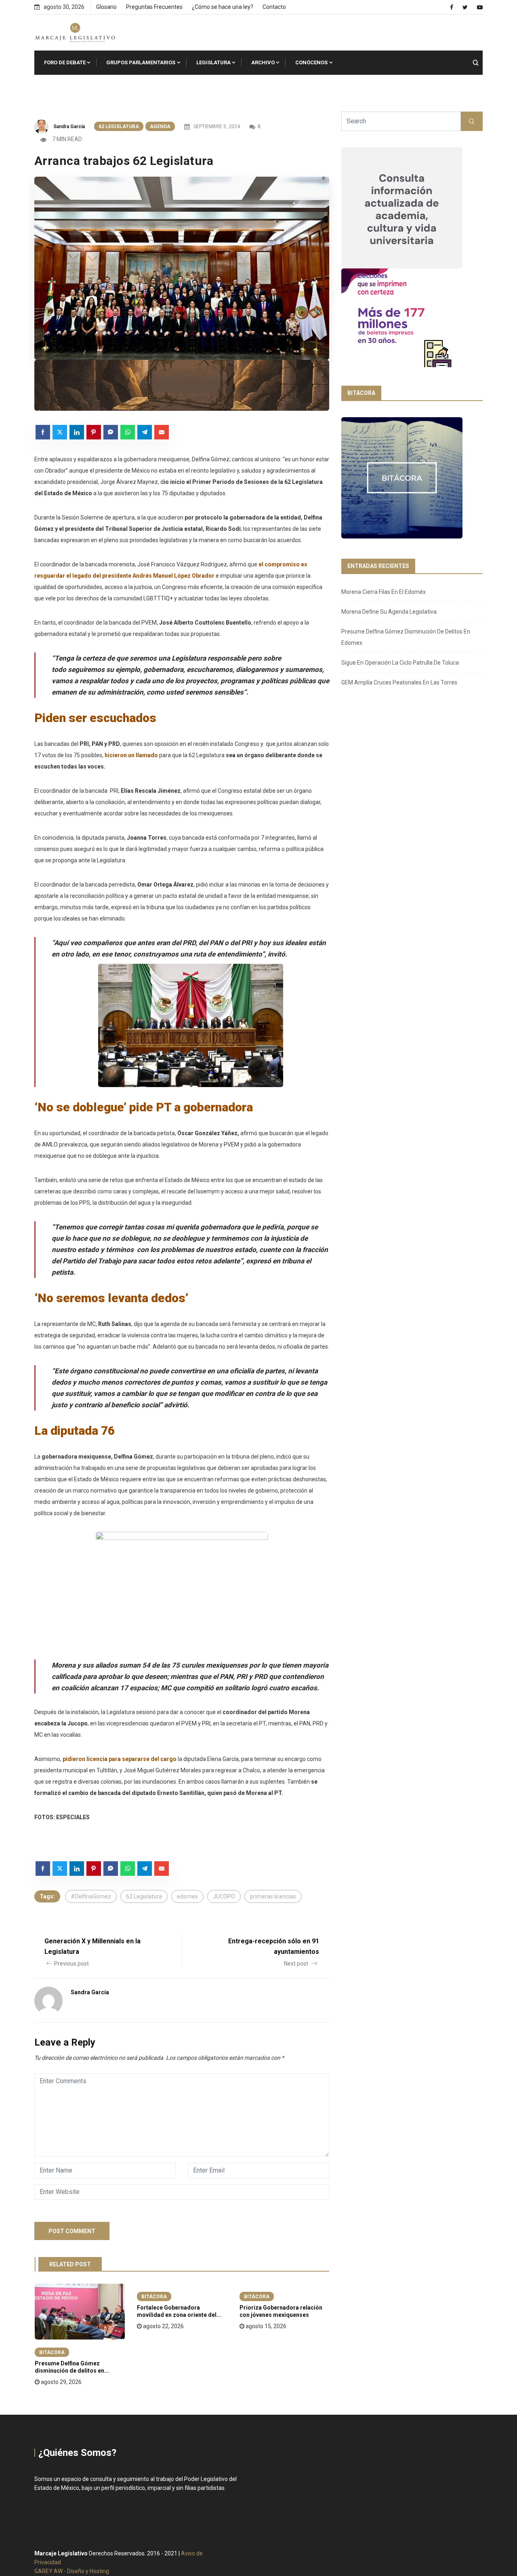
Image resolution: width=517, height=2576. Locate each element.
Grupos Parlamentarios (141, 62)
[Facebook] (452, 7)
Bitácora (52, 2352)
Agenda (160, 127)
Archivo (263, 62)
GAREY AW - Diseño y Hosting (72, 2571)
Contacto (274, 7)
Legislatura (213, 62)
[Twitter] (465, 7)
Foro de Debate (65, 62)
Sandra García (69, 127)
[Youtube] (480, 7)
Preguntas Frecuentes (154, 7)
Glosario (106, 7)
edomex (187, 1896)
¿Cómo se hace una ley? (223, 7)
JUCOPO (224, 1896)
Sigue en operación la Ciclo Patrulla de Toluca (400, 663)
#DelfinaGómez (91, 1896)
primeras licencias (273, 1896)
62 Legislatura (119, 127)
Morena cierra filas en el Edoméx (384, 592)
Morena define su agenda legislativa (389, 612)
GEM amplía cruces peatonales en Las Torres (399, 682)
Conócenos (311, 62)
